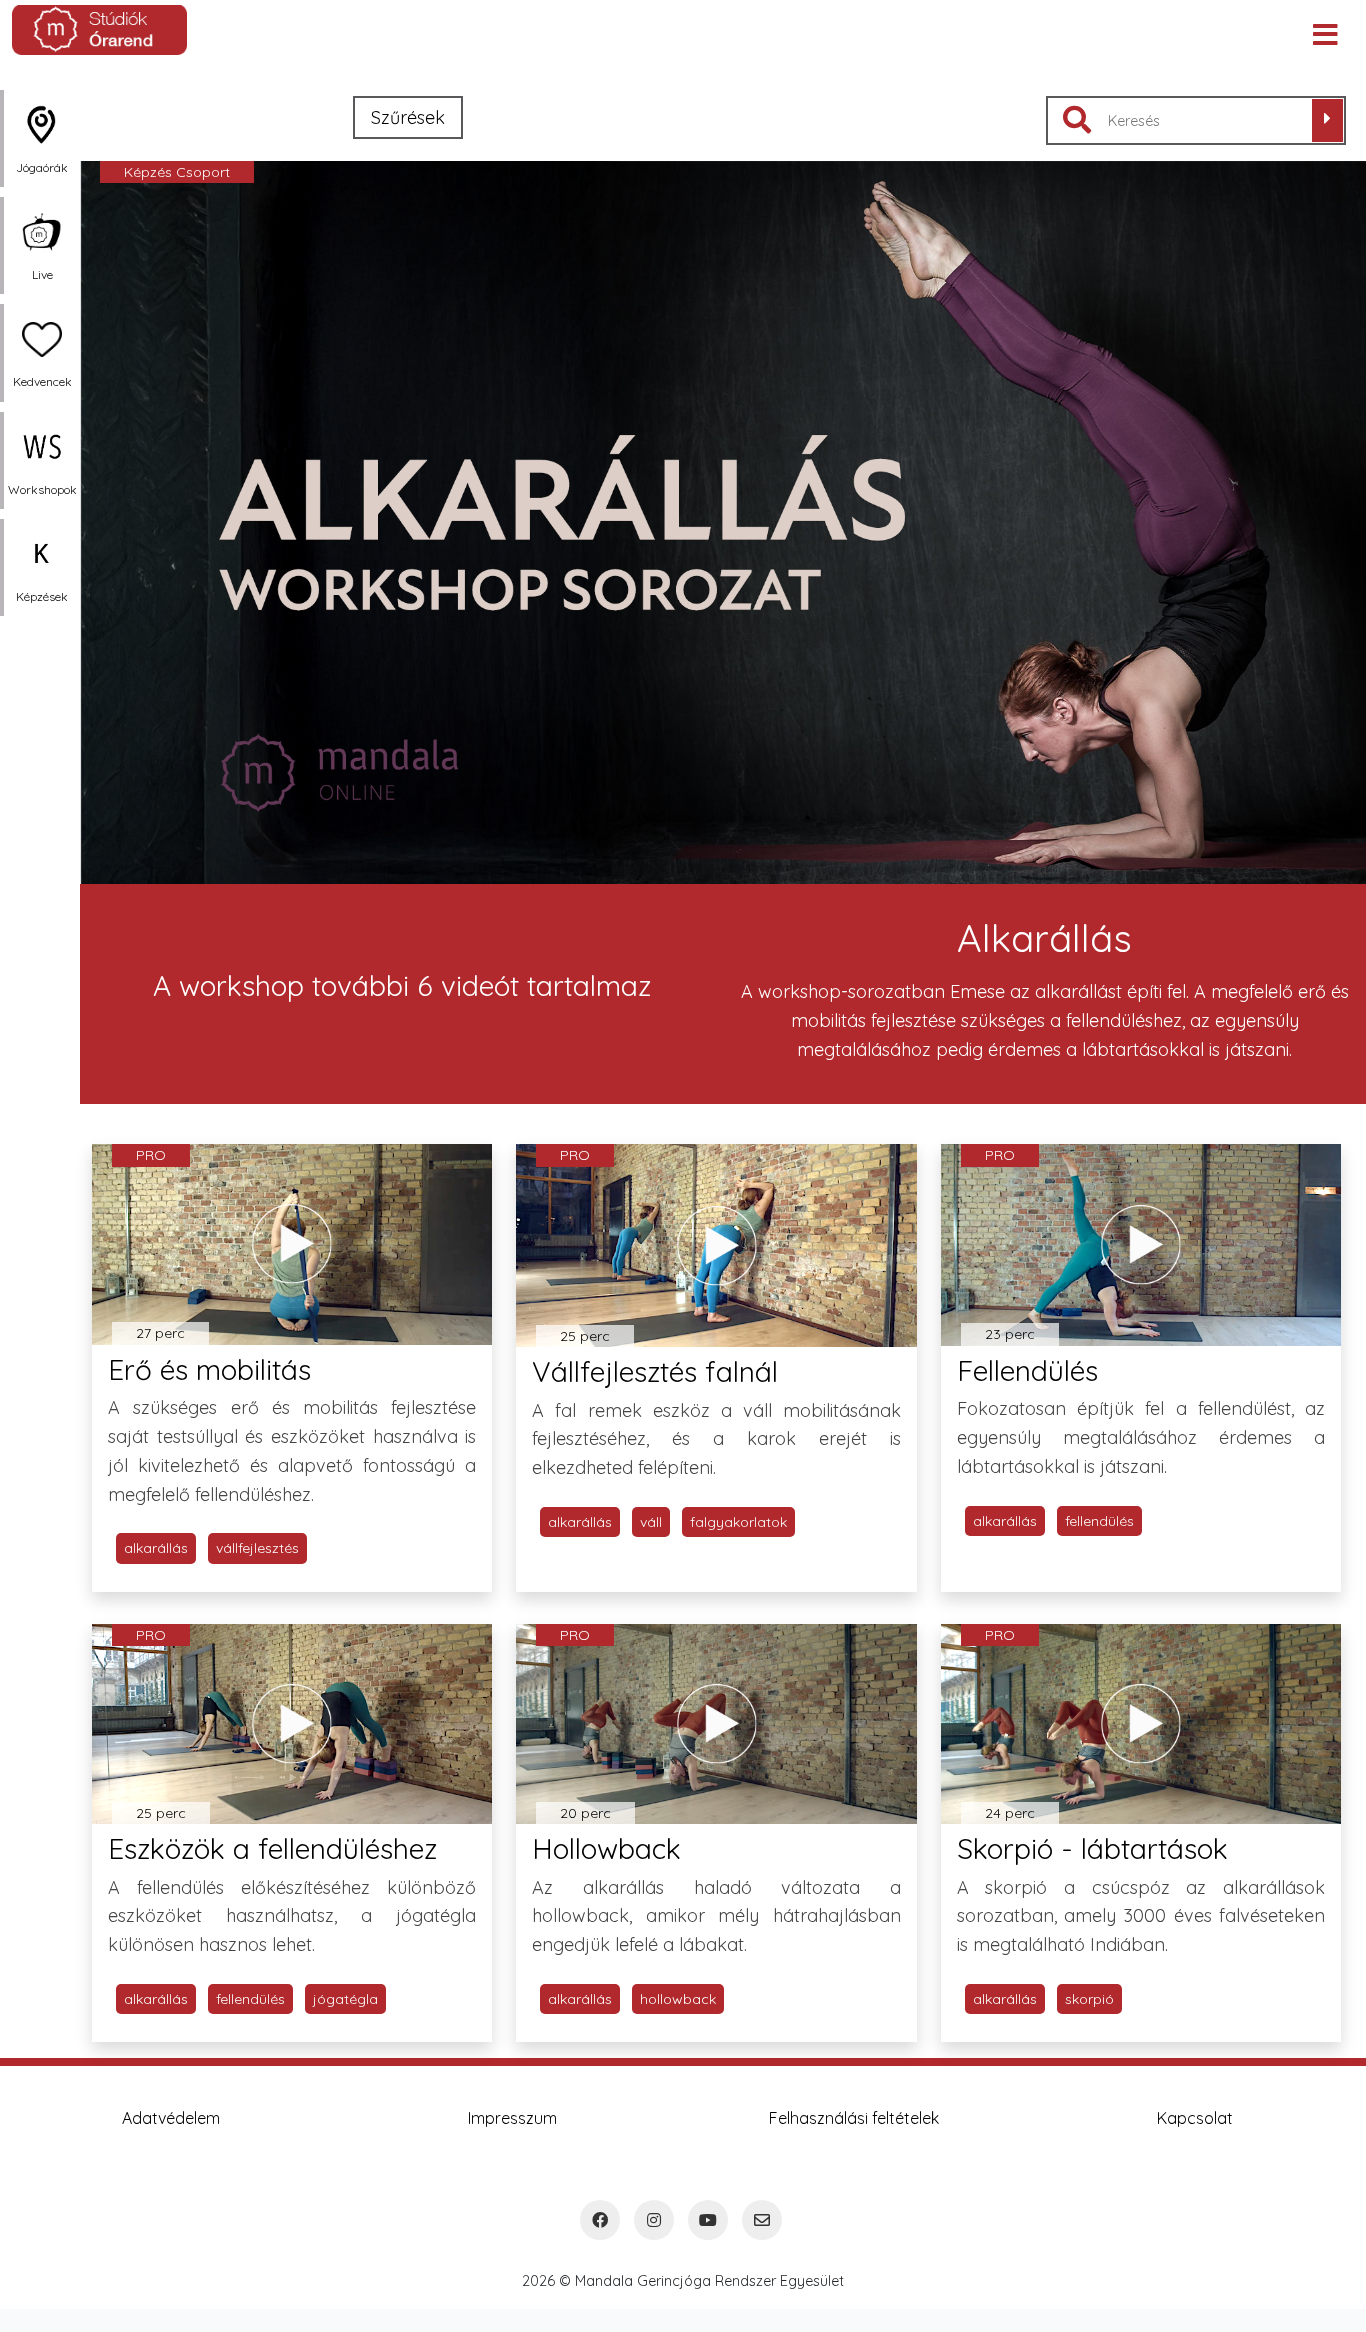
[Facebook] (600, 2220)
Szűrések (408, 117)
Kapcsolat (1195, 2118)
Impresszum (512, 2118)
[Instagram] (654, 2220)
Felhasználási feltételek (854, 2118)
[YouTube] (708, 2220)
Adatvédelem (171, 2118)
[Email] (762, 2220)
